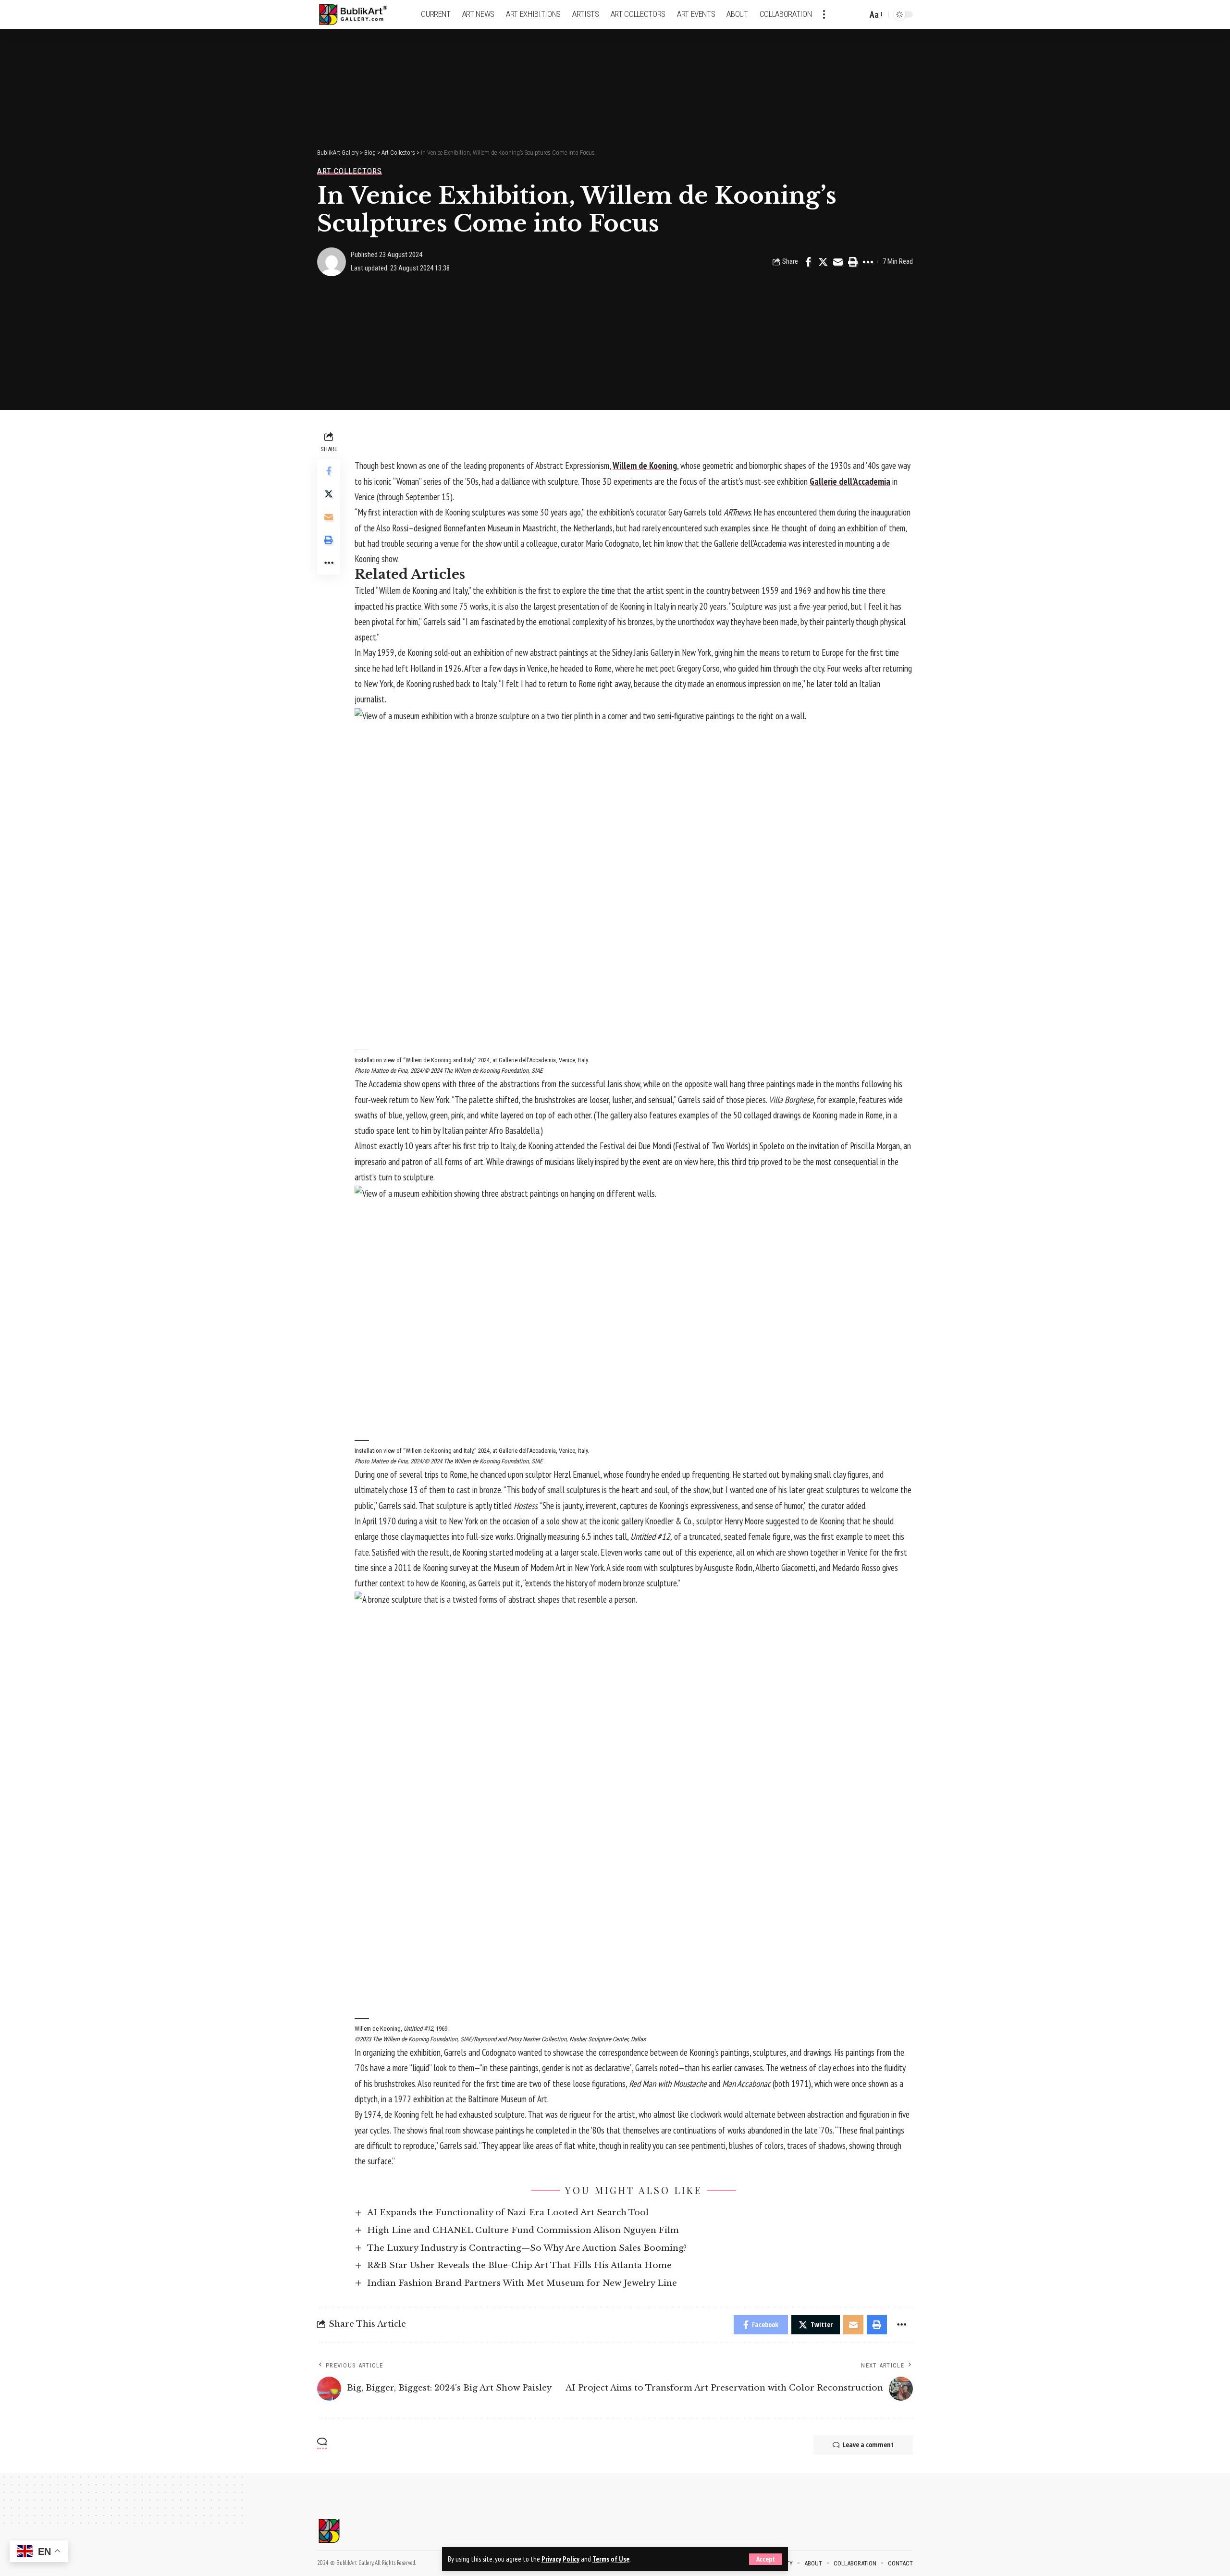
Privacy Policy (560, 2559)
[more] (824, 14)
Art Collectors (350, 171)
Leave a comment (868, 2445)
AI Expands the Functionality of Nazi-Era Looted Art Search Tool (508, 2213)
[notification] (843, 14)
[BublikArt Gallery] (359, 15)
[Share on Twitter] (823, 262)
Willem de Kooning (645, 466)
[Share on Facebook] (808, 262)
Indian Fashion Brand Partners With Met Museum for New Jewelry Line (522, 2283)
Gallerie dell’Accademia (850, 481)
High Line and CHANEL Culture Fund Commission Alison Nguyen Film (523, 2230)
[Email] (838, 262)
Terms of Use (611, 2559)
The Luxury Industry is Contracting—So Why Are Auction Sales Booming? (527, 2248)
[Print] (853, 262)
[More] (868, 262)
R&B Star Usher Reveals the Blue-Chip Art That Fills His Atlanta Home (519, 2265)
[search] (858, 14)
